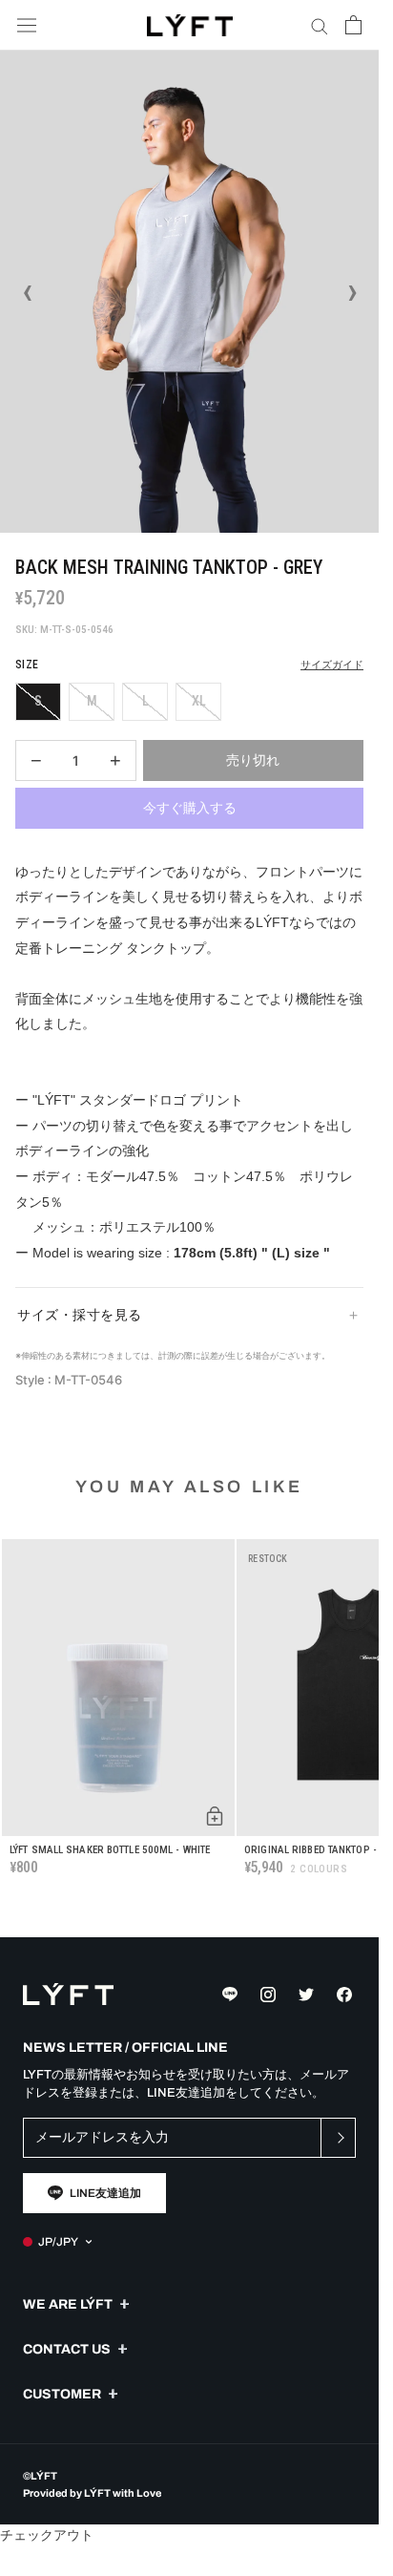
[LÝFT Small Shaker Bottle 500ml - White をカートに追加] (215, 1816)
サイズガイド (332, 665)
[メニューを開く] (27, 25)
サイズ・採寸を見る (80, 1315)
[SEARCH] (320, 25)
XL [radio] (199, 701)
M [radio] (92, 701)
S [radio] (38, 701)
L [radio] (145, 701)
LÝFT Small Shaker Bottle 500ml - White (110, 1850)
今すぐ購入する (190, 808)
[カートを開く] (353, 25)
